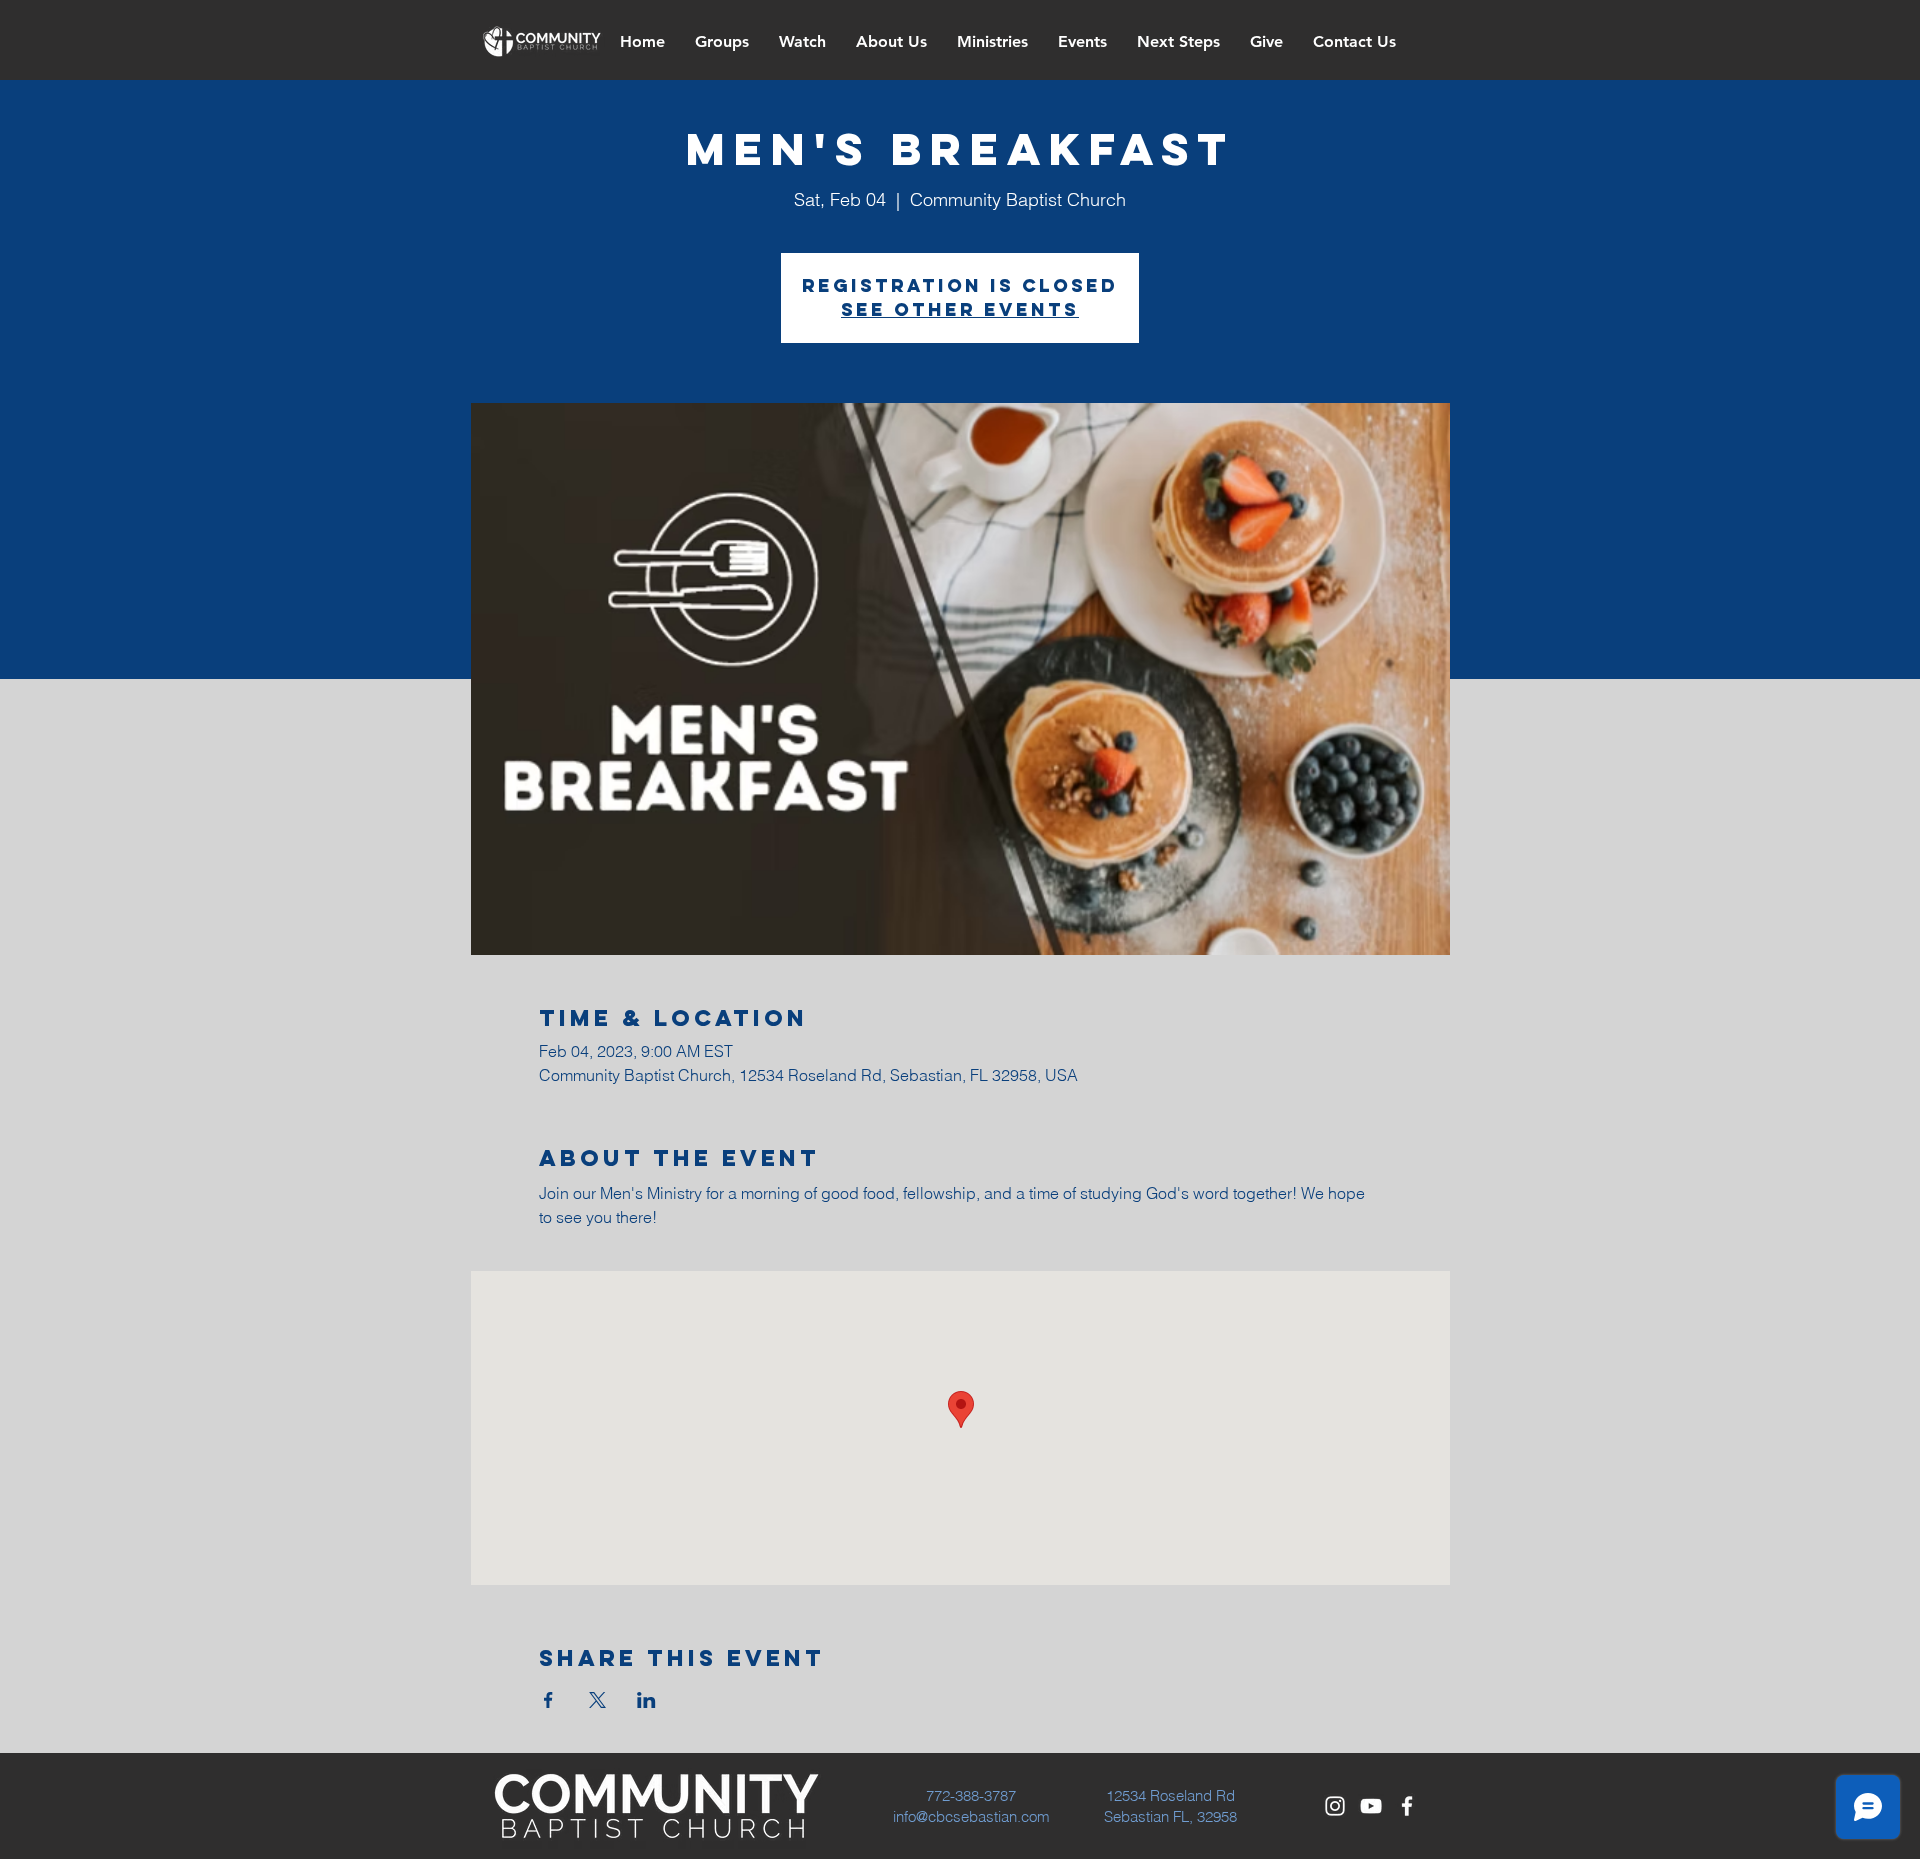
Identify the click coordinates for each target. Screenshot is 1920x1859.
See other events (960, 309)
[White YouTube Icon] (1371, 1806)
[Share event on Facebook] (548, 1700)
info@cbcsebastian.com (971, 1816)
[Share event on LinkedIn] (646, 1700)
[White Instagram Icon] (1335, 1806)
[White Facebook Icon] (1407, 1806)
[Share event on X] (597, 1700)
